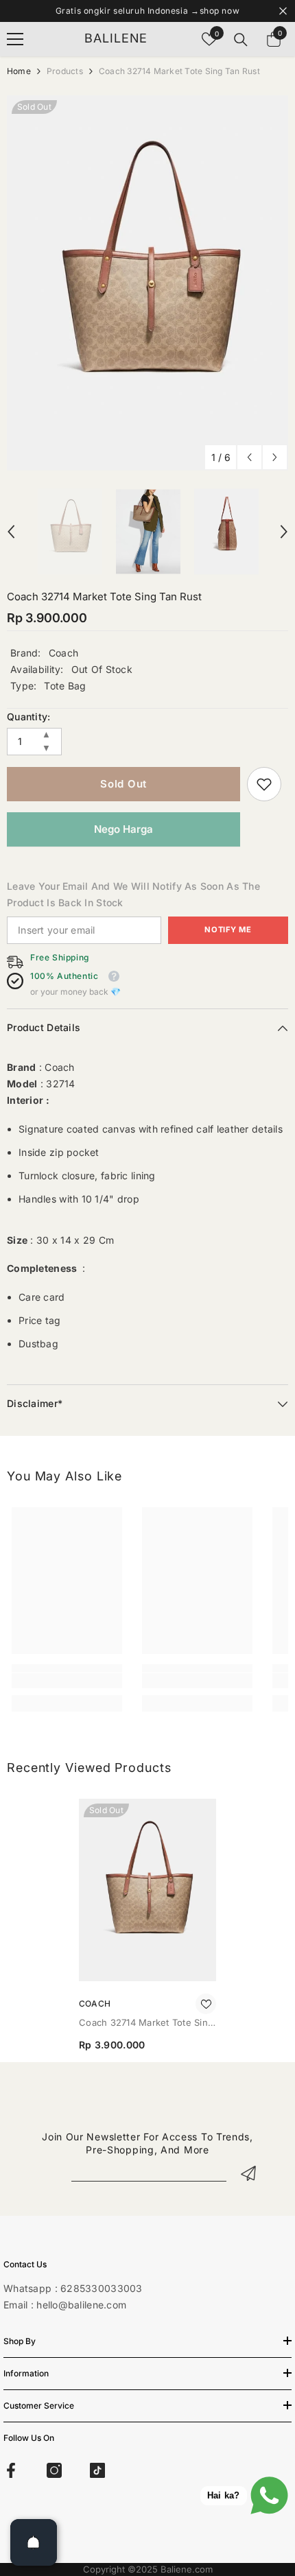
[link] (264, 784)
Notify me (228, 930)
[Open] (34, 2542)
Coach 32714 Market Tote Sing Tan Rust (146, 2023)
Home (19, 71)
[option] (147, 283)
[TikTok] (97, 2470)
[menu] (15, 39)
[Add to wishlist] (206, 2004)
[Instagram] (54, 2470)
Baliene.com (187, 2569)
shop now (220, 11)
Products (65, 71)
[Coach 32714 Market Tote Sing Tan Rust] (147, 1890)
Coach (63, 653)
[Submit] (248, 2173)
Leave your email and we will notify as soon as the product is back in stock (133, 894)
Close (283, 11)
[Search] (241, 40)
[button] (249, 457)
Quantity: (29, 717)
